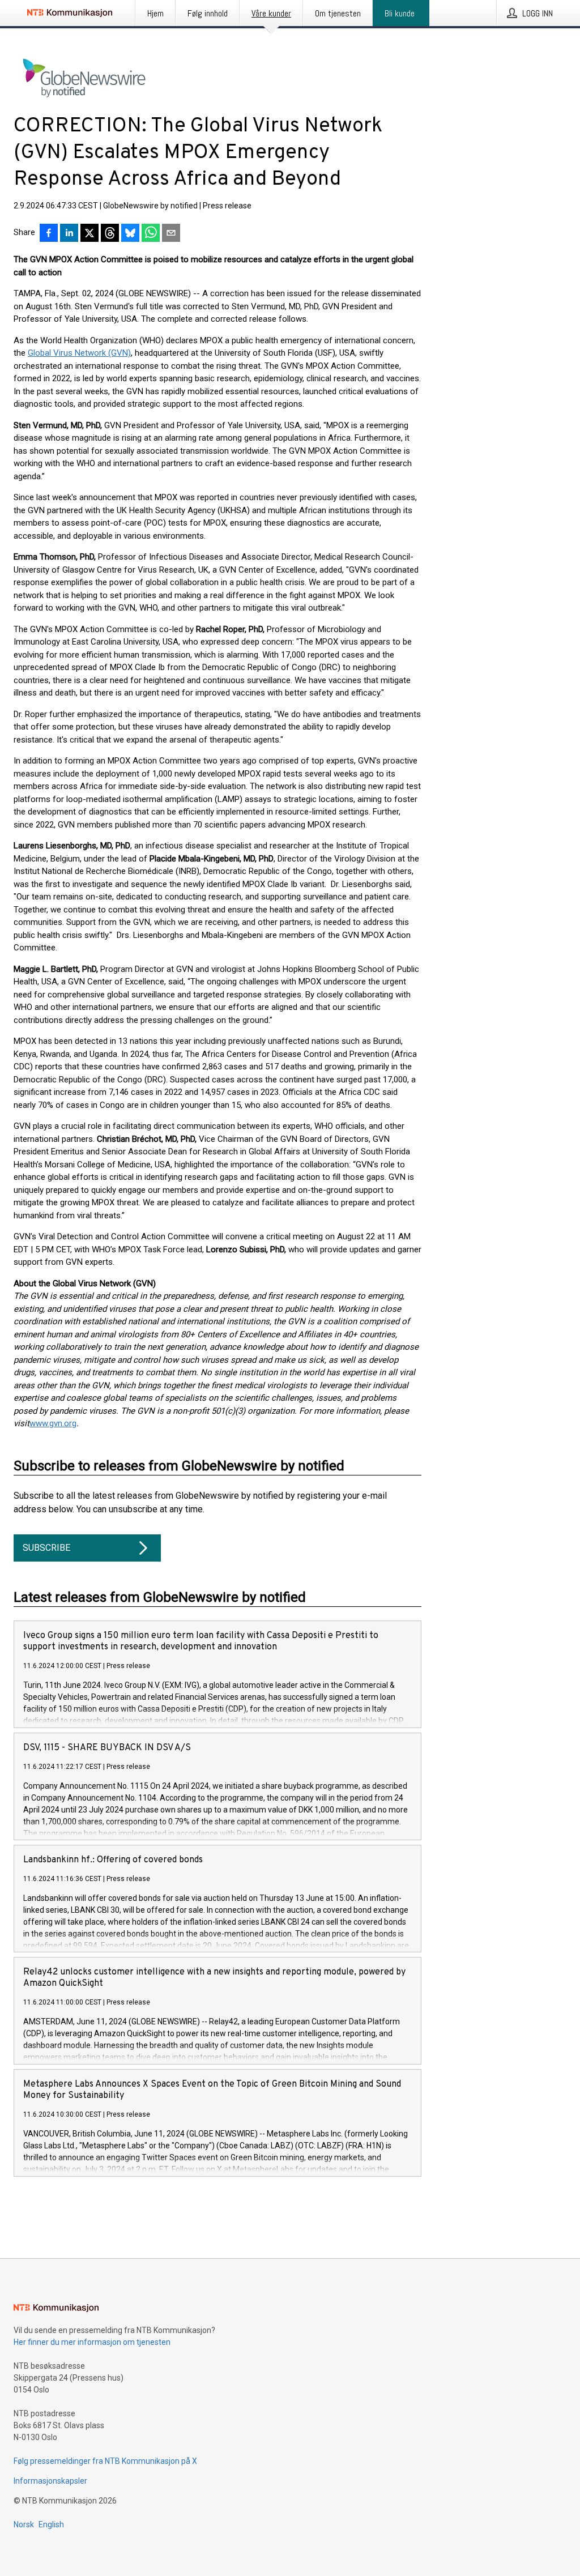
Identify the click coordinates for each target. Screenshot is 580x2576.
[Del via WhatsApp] (151, 234)
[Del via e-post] (171, 234)
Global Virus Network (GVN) (79, 353)
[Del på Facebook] (49, 234)
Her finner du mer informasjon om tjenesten (92, 2342)
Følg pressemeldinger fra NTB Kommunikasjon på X (105, 2461)
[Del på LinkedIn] (69, 234)
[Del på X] (89, 234)
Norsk (24, 2524)
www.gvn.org (53, 1423)
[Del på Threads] (110, 234)
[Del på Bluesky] (130, 234)
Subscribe (46, 1548)
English (51, 2524)
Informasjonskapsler (50, 2481)
